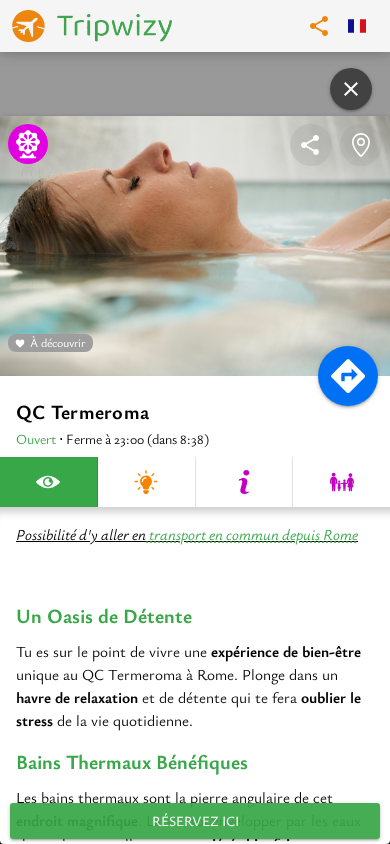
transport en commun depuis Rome (252, 534)
